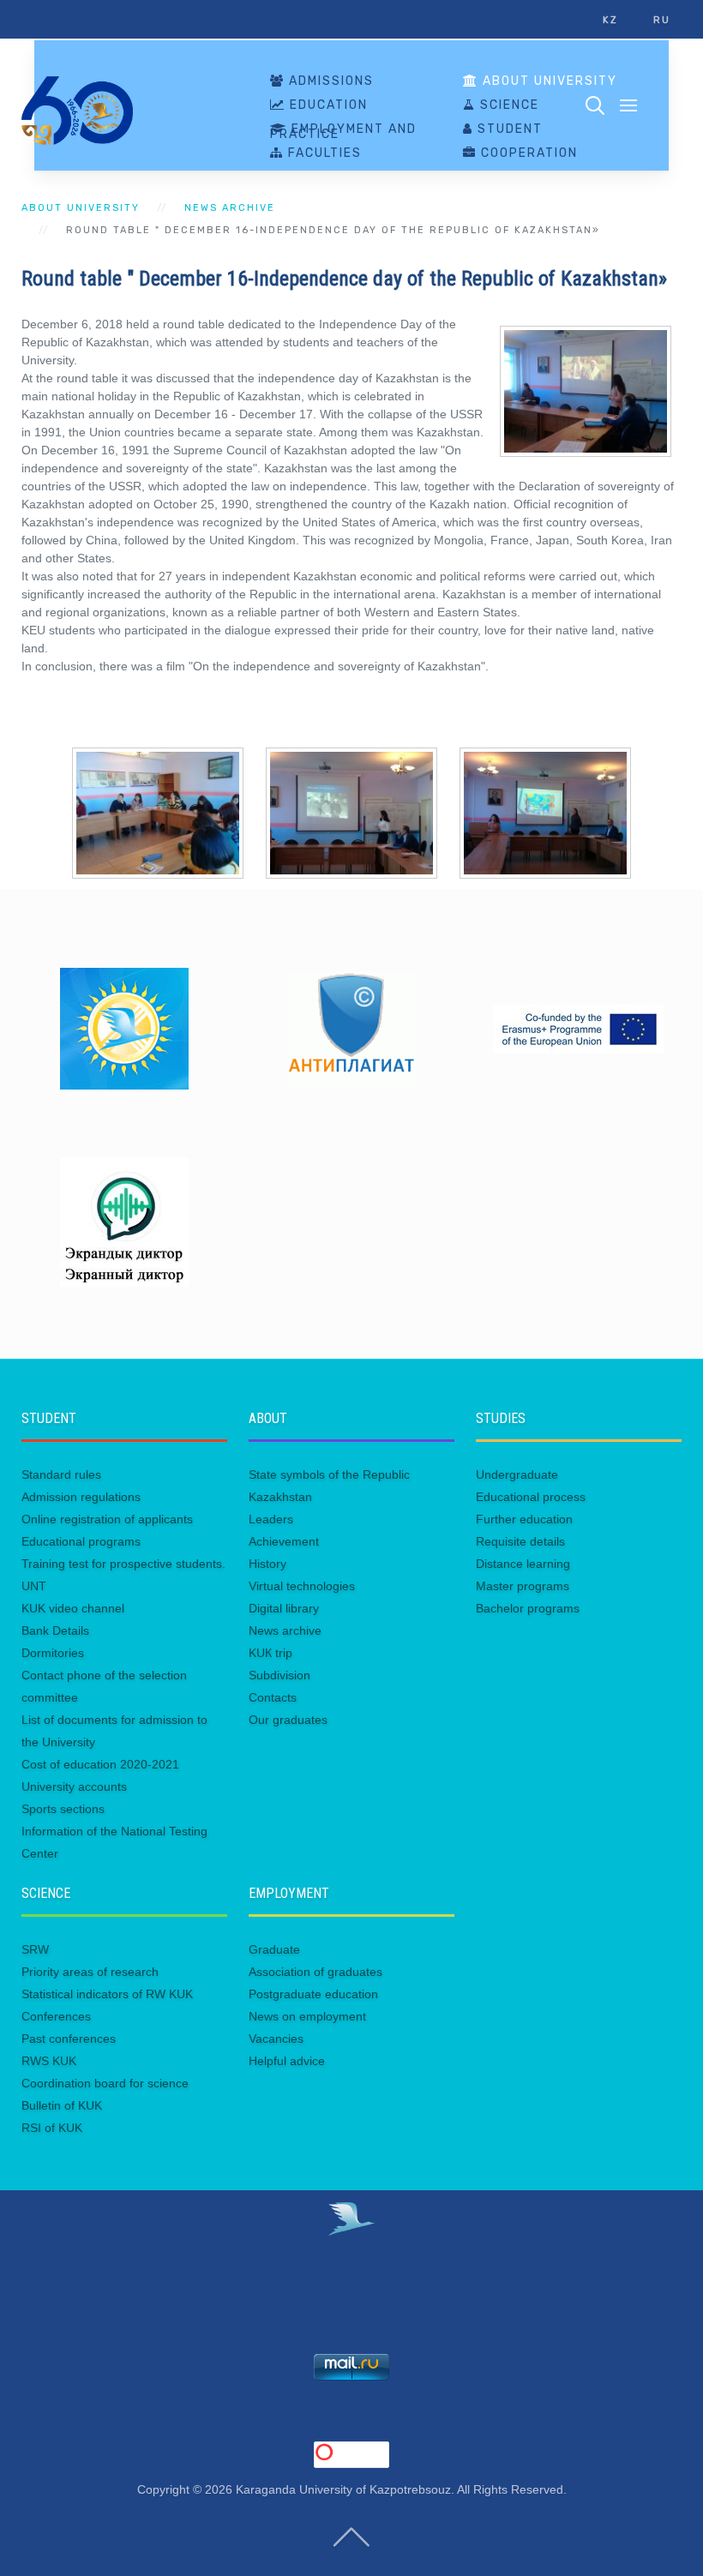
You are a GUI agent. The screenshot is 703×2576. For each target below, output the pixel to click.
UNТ (34, 1586)
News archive (230, 208)
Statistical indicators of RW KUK (107, 1994)
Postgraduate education (313, 1994)
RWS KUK (49, 2061)
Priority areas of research (90, 1972)
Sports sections (63, 1809)
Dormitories (53, 1653)
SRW (35, 1949)
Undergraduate (517, 1474)
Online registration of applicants (107, 1519)
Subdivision (279, 1675)
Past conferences (69, 2039)
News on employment (307, 2016)
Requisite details (520, 1541)
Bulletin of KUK (62, 2105)
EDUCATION (327, 105)
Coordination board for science (105, 2083)
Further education (524, 1519)
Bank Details (55, 1630)
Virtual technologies (302, 1586)
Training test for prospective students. (123, 1564)
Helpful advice (287, 2061)
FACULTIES (323, 153)
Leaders (271, 1519)
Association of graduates (315, 1972)
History (267, 1564)
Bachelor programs (528, 1608)
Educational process (531, 1497)
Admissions (329, 81)
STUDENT (508, 129)
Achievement (284, 1541)
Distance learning (523, 1564)
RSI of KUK (52, 2128)
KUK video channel (73, 1608)
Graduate (274, 1949)
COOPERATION (527, 153)
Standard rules (61, 1474)
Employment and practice (343, 132)
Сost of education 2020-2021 (100, 1764)
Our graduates (288, 1720)
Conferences (56, 2016)
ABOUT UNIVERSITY (548, 81)
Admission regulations (81, 1497)
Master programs (523, 1586)
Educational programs (81, 1541)
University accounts (74, 1786)
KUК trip (270, 1653)
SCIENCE (508, 105)
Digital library (284, 1608)
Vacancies (276, 2039)
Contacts (273, 1697)
